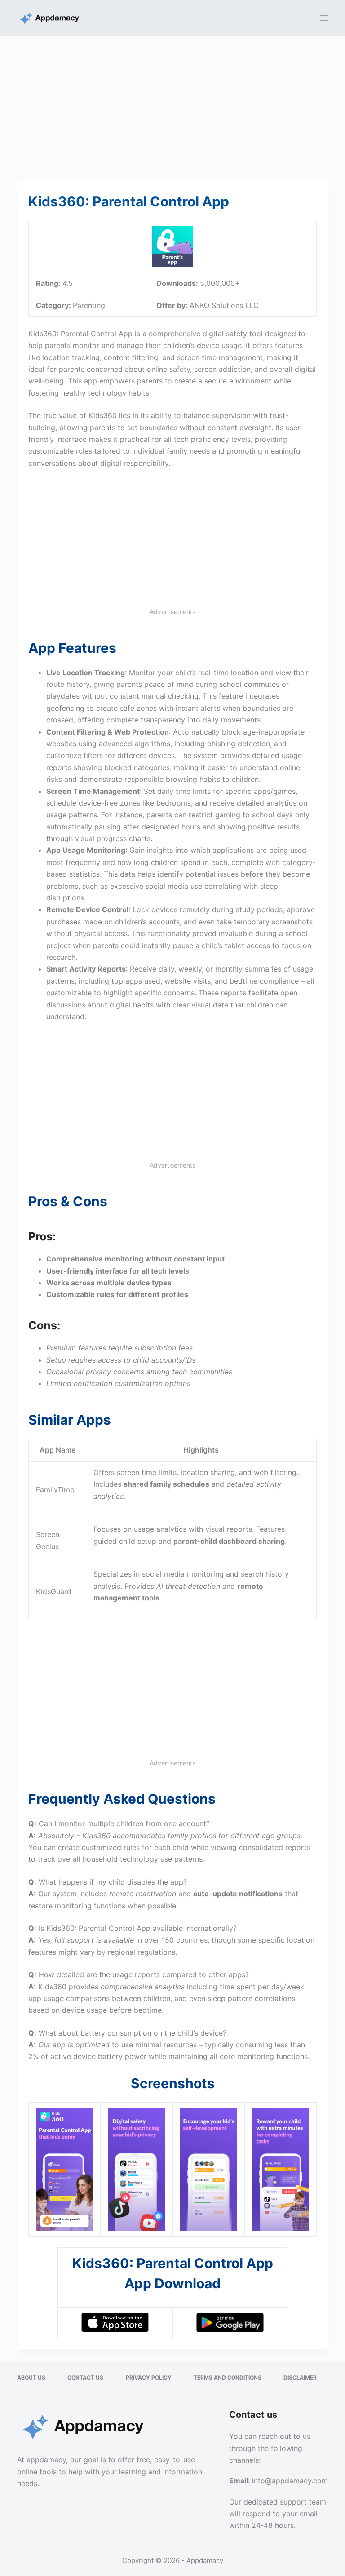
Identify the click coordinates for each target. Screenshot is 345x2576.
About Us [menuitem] (31, 2378)
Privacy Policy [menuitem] (149, 2378)
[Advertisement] (172, 103)
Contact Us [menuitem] (85, 2378)
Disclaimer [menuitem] (300, 2378)
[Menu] (324, 18)
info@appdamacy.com (290, 2481)
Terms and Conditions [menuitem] (228, 2378)
